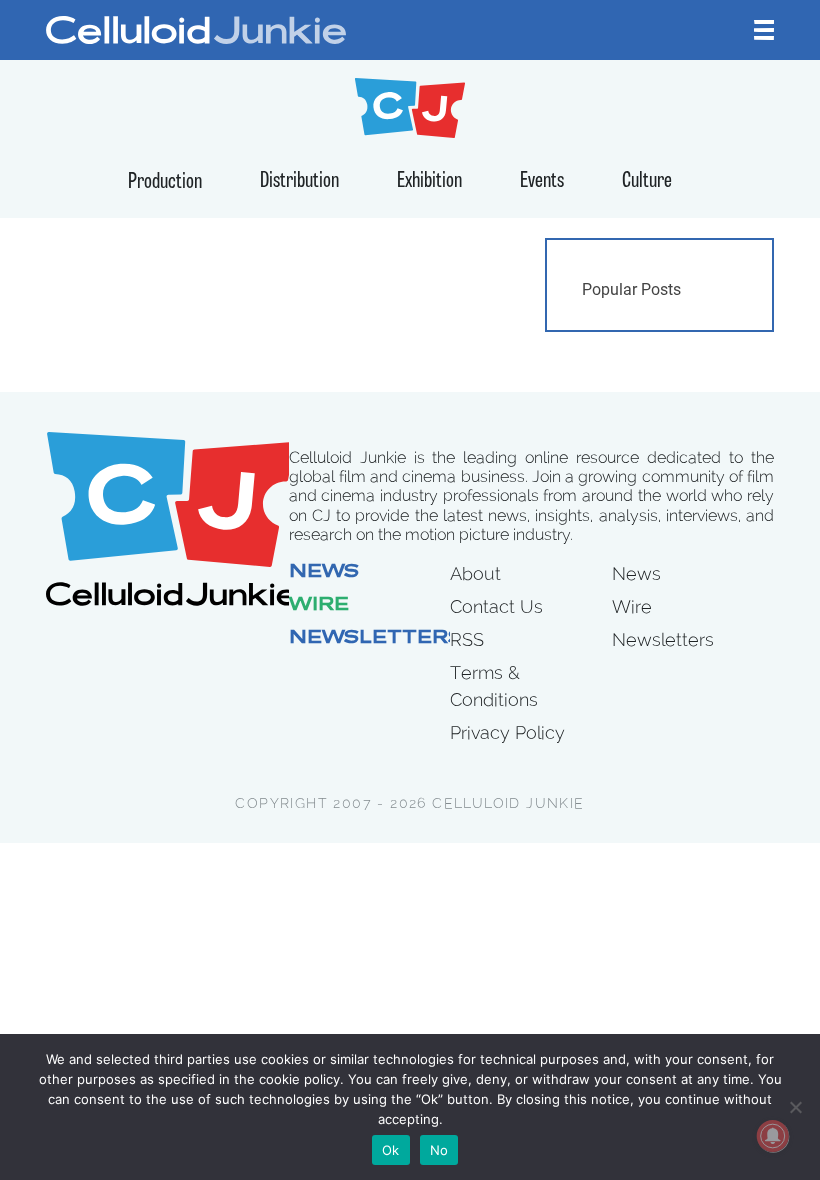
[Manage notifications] (773, 1136)
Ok (391, 1150)
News (324, 573)
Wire (319, 606)
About (475, 573)
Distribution (299, 181)
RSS (467, 639)
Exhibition (429, 181)
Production (165, 182)
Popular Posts (631, 289)
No (439, 1150)
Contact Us (496, 606)
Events (542, 181)
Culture (647, 181)
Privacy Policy (507, 732)
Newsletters (376, 639)
